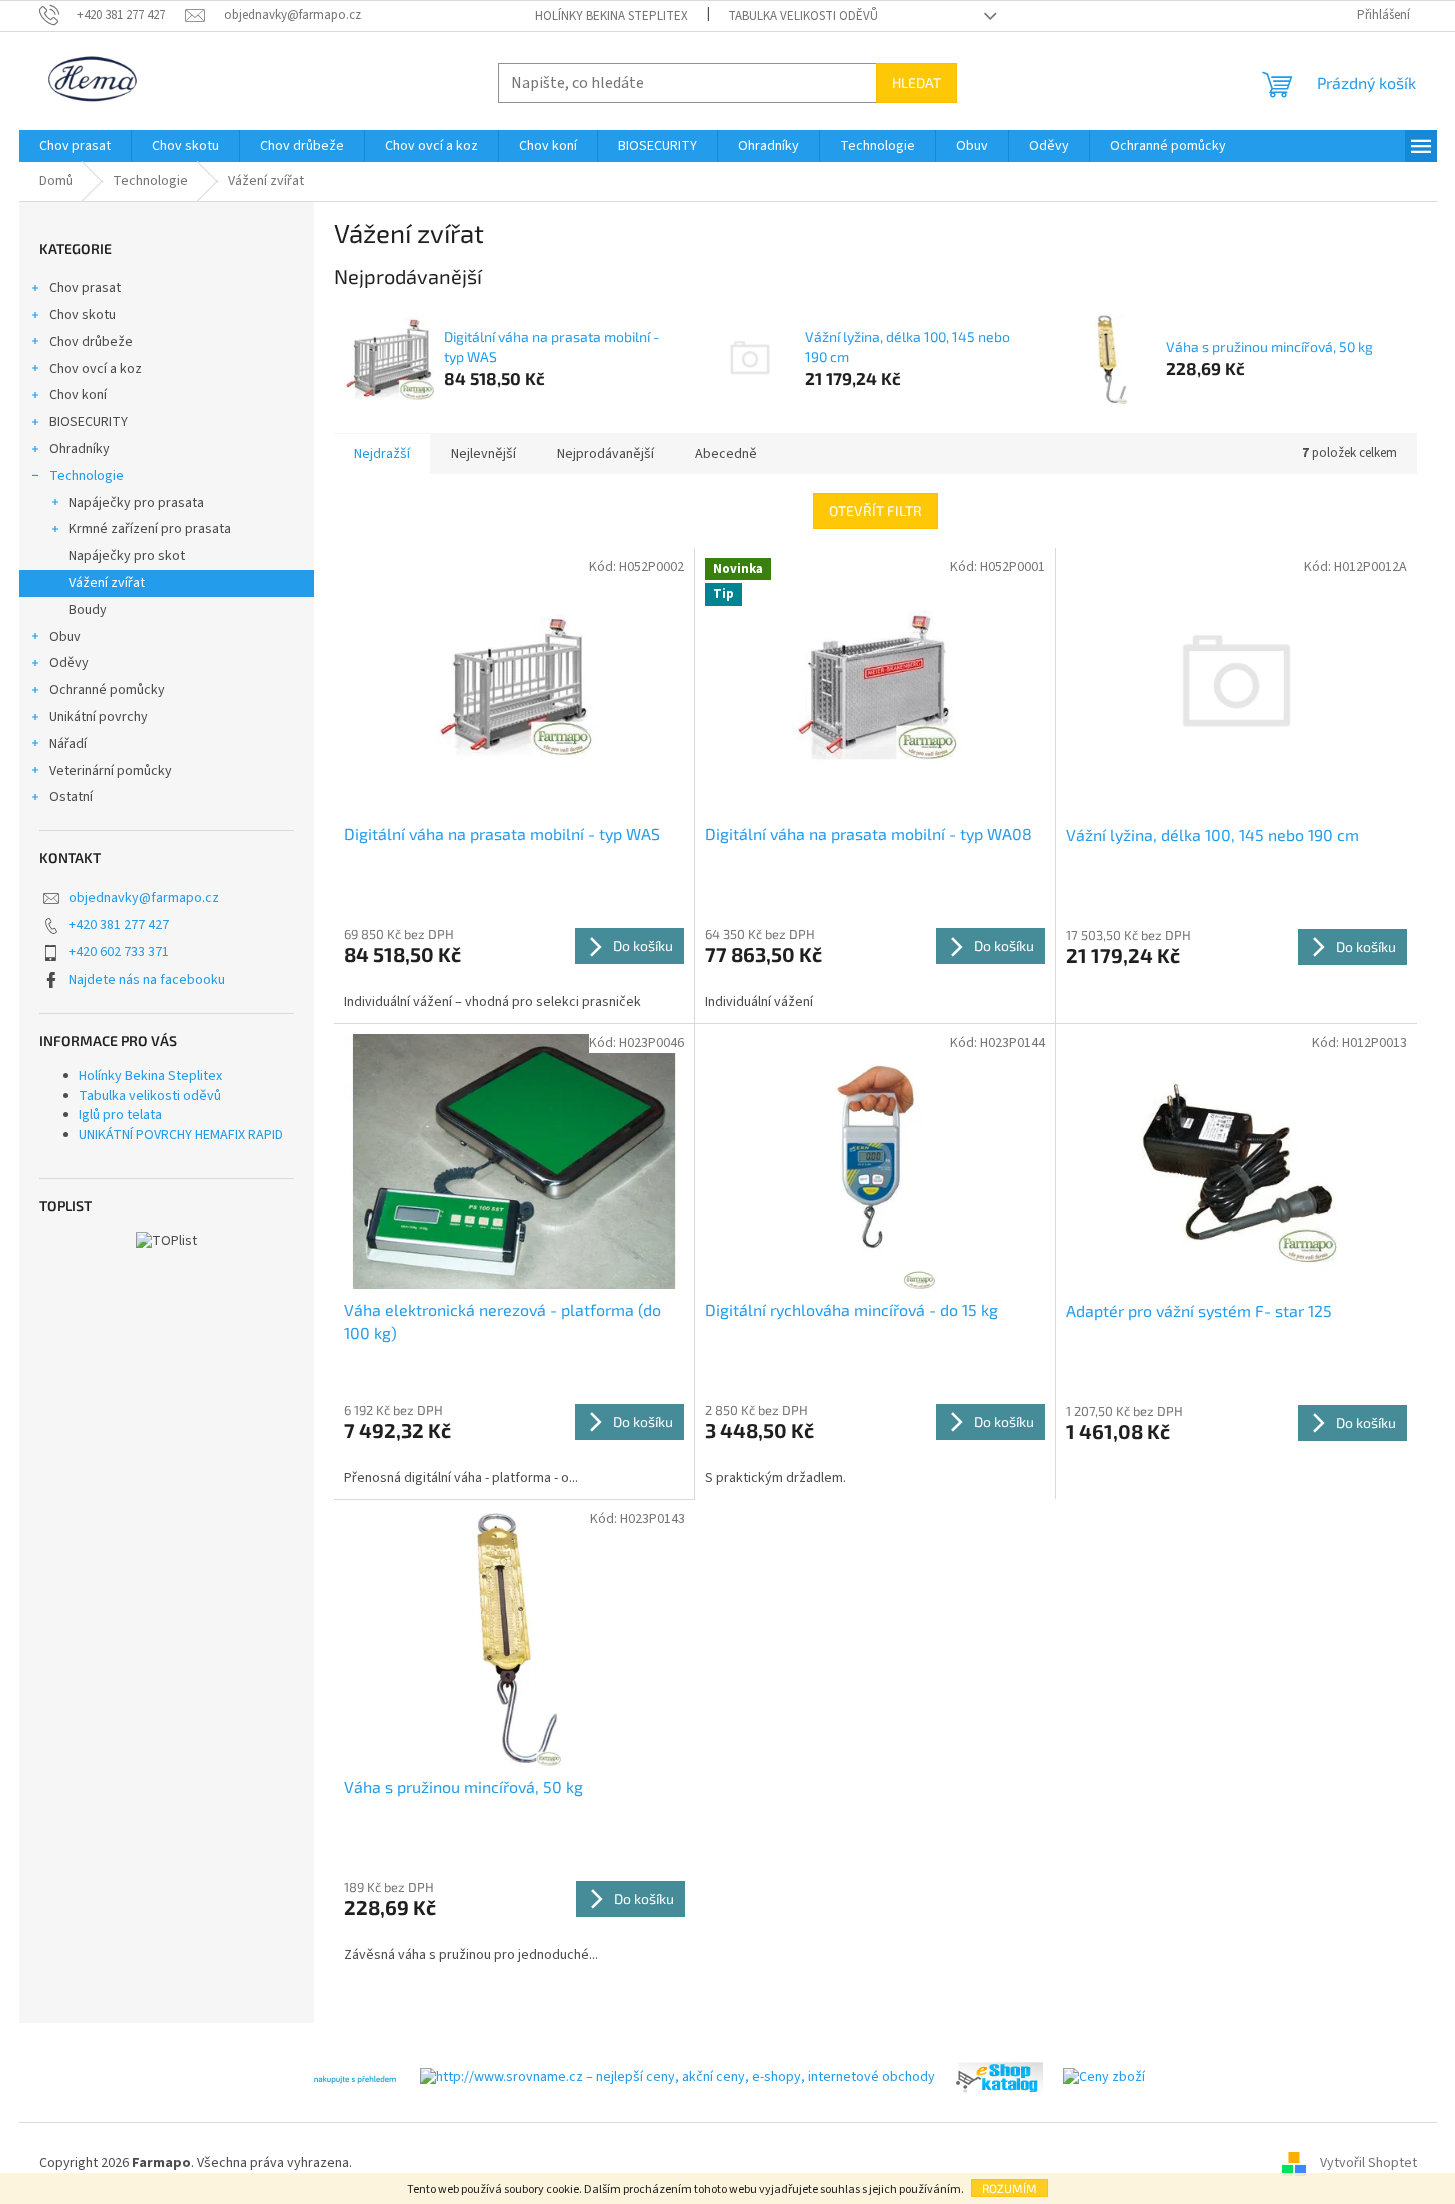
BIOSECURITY (88, 422)
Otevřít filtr (875, 510)
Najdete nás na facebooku (147, 980)
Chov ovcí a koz (95, 369)
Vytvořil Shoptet (1368, 2163)
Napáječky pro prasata (136, 503)
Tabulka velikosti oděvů (803, 16)
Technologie (86, 476)
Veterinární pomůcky (110, 771)
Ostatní (71, 797)
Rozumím (1009, 2188)
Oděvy (69, 663)
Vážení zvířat (107, 583)
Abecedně (726, 454)
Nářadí (68, 744)
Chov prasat (85, 288)
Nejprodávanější (605, 454)
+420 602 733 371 (119, 952)
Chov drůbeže (91, 342)
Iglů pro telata (120, 1115)
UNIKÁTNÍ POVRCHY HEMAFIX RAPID (181, 1135)
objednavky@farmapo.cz (144, 898)
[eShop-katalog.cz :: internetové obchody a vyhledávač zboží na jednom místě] (999, 2077)
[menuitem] (75, 146)
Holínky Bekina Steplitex (611, 16)
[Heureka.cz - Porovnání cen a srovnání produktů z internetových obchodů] (355, 2077)
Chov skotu (82, 315)
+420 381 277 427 (119, 925)
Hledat (916, 82)
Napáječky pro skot (127, 556)
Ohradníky (79, 449)
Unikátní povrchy (98, 717)
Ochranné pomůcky (107, 690)
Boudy (88, 610)
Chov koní (78, 395)
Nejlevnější (483, 454)
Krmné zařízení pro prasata (150, 529)
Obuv (65, 637)
